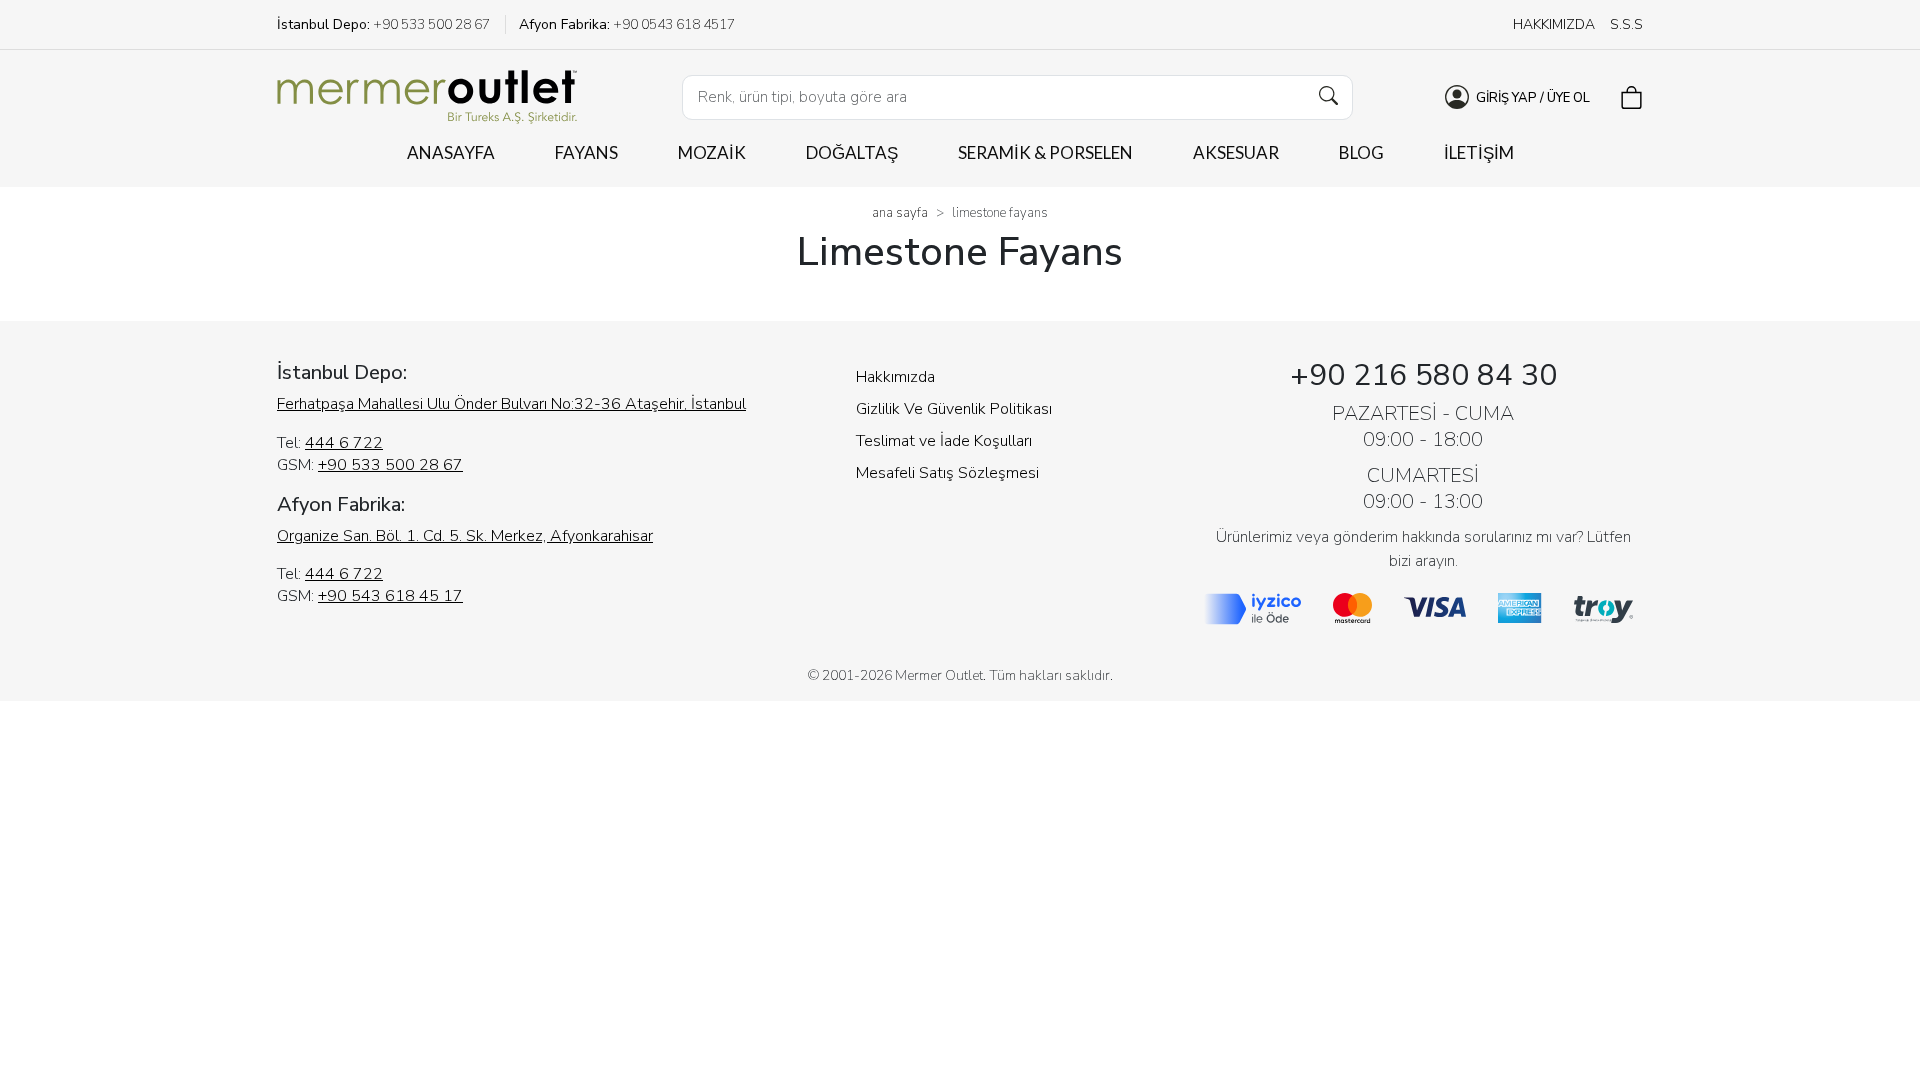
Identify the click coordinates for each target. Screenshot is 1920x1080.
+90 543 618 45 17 (390, 596)
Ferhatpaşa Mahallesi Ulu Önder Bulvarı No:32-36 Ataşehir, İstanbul (511, 404)
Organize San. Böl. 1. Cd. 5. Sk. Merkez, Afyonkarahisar (465, 536)
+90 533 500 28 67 (390, 465)
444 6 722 (344, 443)
